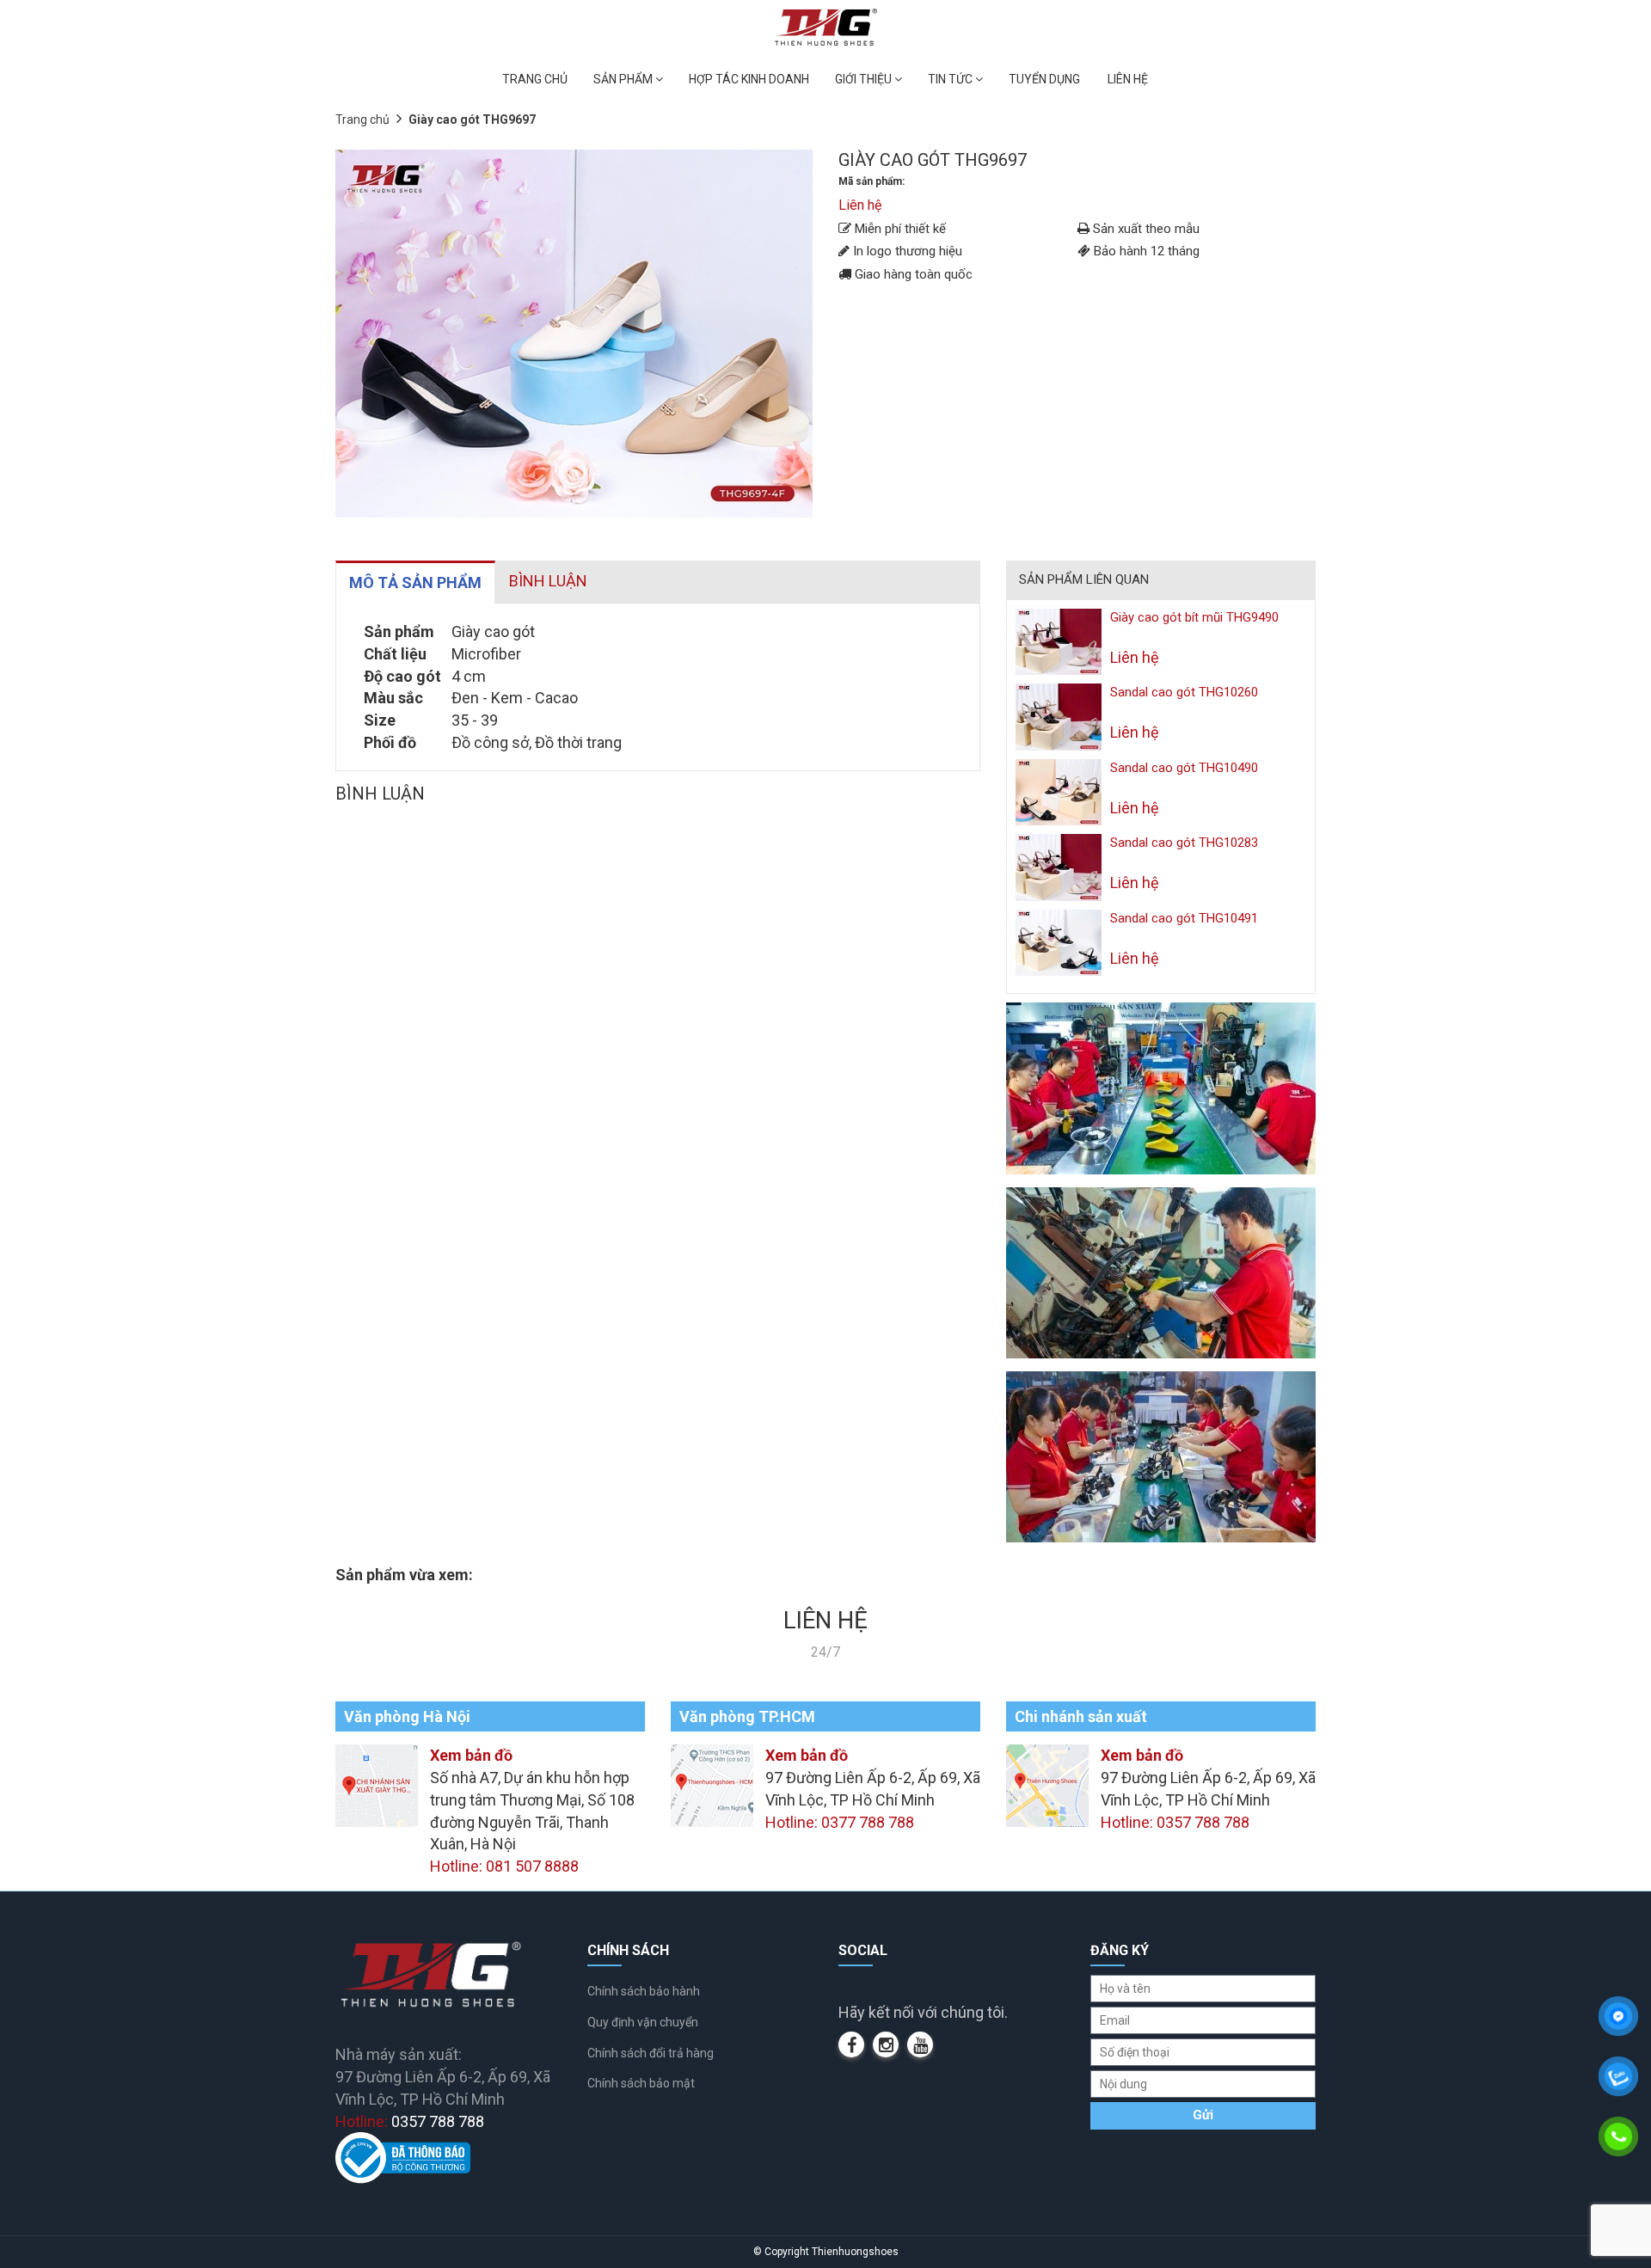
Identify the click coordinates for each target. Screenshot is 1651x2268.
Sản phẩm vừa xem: (404, 1575)
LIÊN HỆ (1128, 79)
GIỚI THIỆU (865, 79)
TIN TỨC (951, 79)
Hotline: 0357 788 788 (1175, 1822)
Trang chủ (362, 120)
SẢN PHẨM (624, 79)
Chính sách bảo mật (641, 2083)
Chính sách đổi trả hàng (651, 2053)
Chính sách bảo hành (644, 1991)
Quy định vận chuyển (643, 2022)
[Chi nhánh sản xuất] (1047, 1784)
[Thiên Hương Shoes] (826, 26)
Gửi (1203, 2115)
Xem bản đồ (471, 1755)
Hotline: (410, 2121)
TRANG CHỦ (535, 79)
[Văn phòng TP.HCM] (712, 1784)
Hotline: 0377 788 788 (840, 1822)
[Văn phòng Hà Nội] (377, 1784)
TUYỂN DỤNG (1044, 79)
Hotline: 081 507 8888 (504, 1866)
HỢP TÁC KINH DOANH (749, 79)
